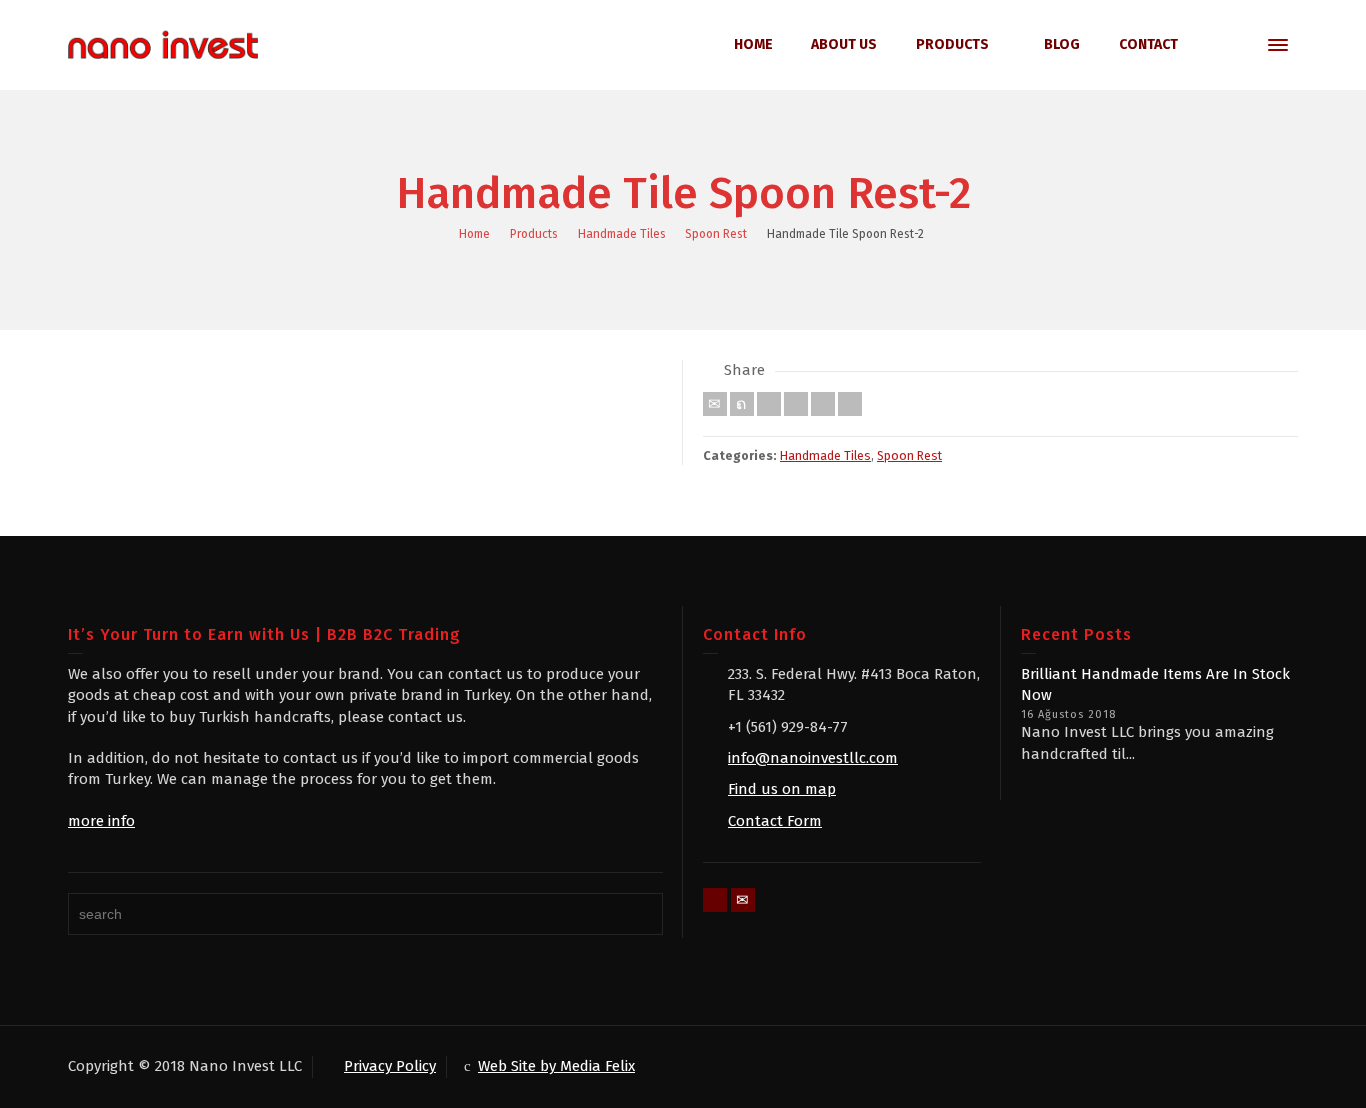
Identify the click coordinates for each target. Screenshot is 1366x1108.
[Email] (715, 404)
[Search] (1238, 45)
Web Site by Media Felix (556, 1066)
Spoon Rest (909, 455)
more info (101, 821)
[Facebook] (769, 404)
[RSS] (715, 900)
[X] (742, 404)
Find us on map (782, 789)
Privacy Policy (390, 1066)
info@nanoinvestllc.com (813, 758)
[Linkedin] (823, 404)
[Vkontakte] (850, 404)
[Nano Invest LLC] (163, 44)
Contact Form (775, 821)
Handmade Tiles (825, 455)
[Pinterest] (796, 404)
